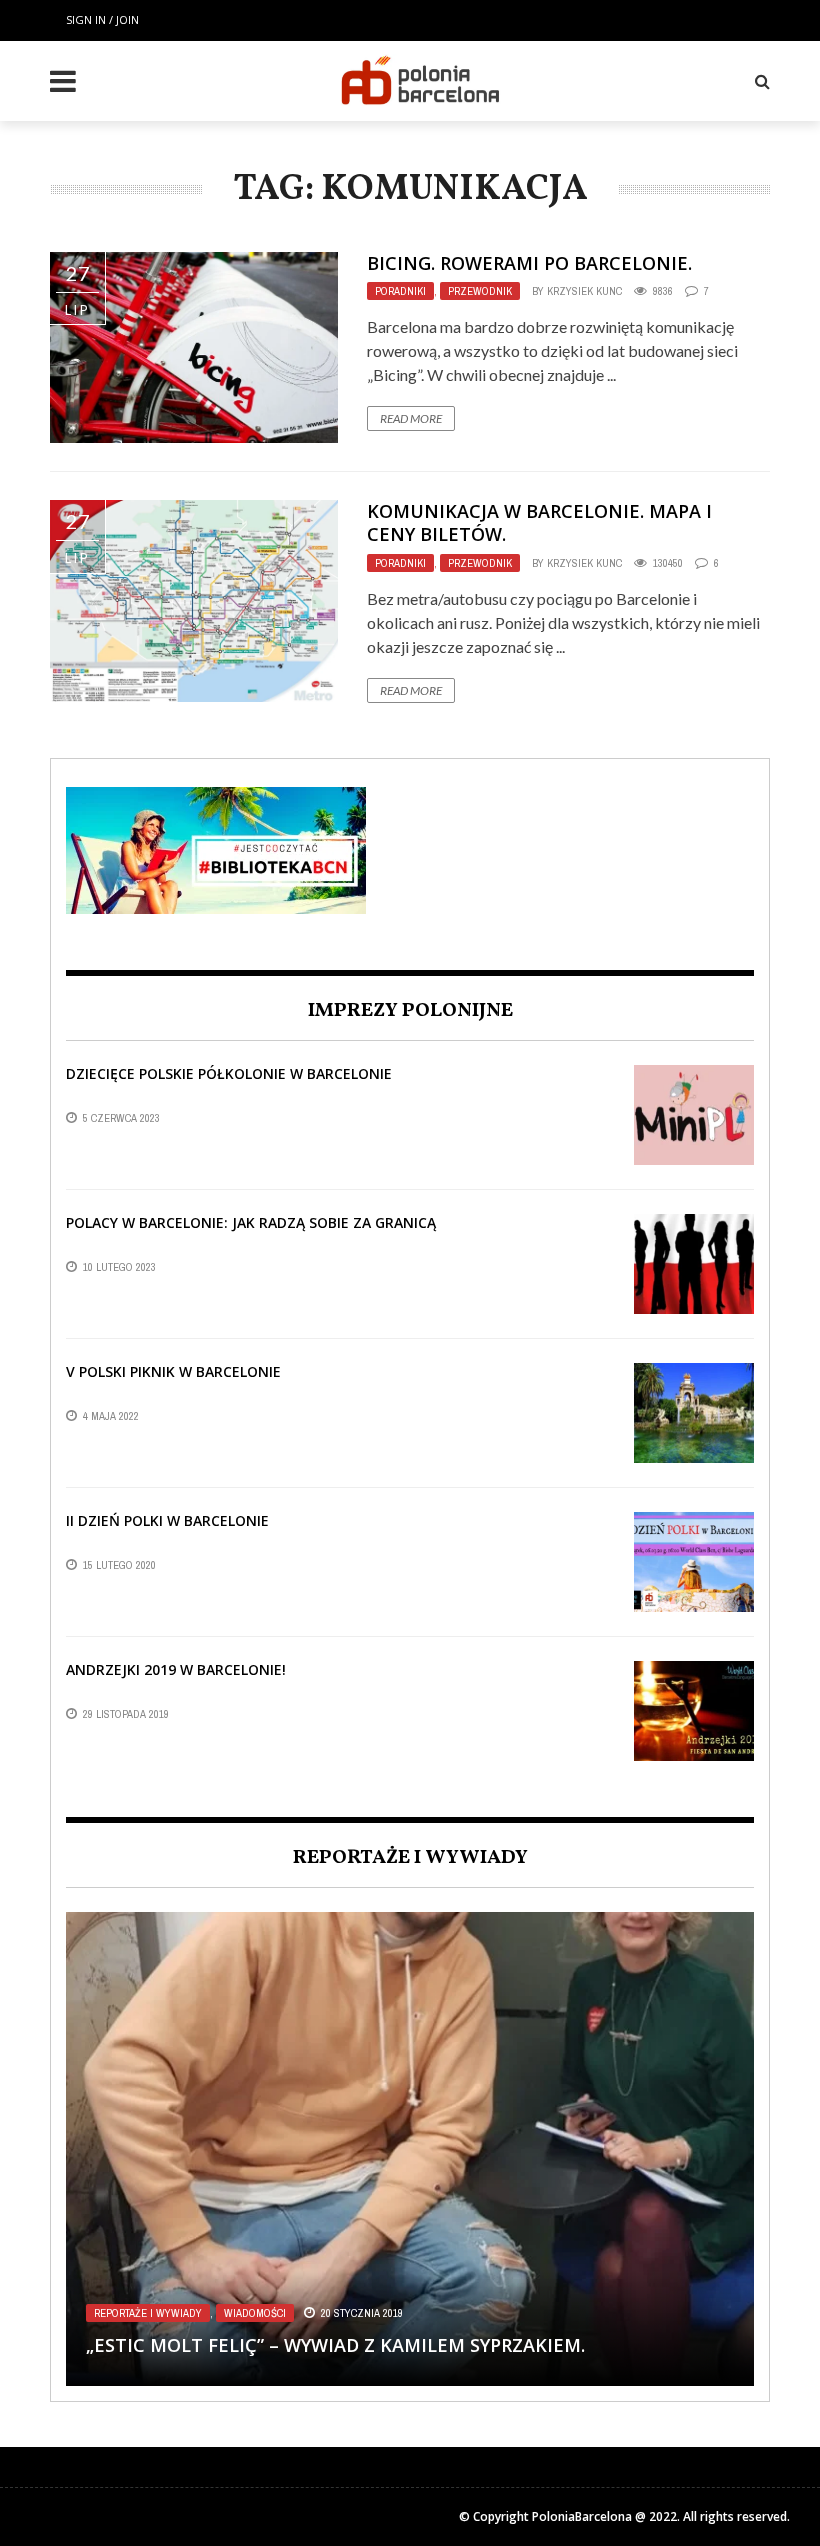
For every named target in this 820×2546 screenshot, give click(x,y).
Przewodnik (480, 291)
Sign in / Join (102, 19)
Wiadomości (255, 2313)
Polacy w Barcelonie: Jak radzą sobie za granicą (251, 1222)
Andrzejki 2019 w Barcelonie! (176, 1669)
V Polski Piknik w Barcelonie (173, 1371)
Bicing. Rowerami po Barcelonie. (529, 263)
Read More (411, 418)
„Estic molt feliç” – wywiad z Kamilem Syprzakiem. (335, 2345)
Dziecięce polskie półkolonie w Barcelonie (229, 1073)
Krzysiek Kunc (584, 291)
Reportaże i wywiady (148, 2313)
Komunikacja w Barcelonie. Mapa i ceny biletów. (539, 522)
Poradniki (400, 291)
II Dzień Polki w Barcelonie (167, 1520)
